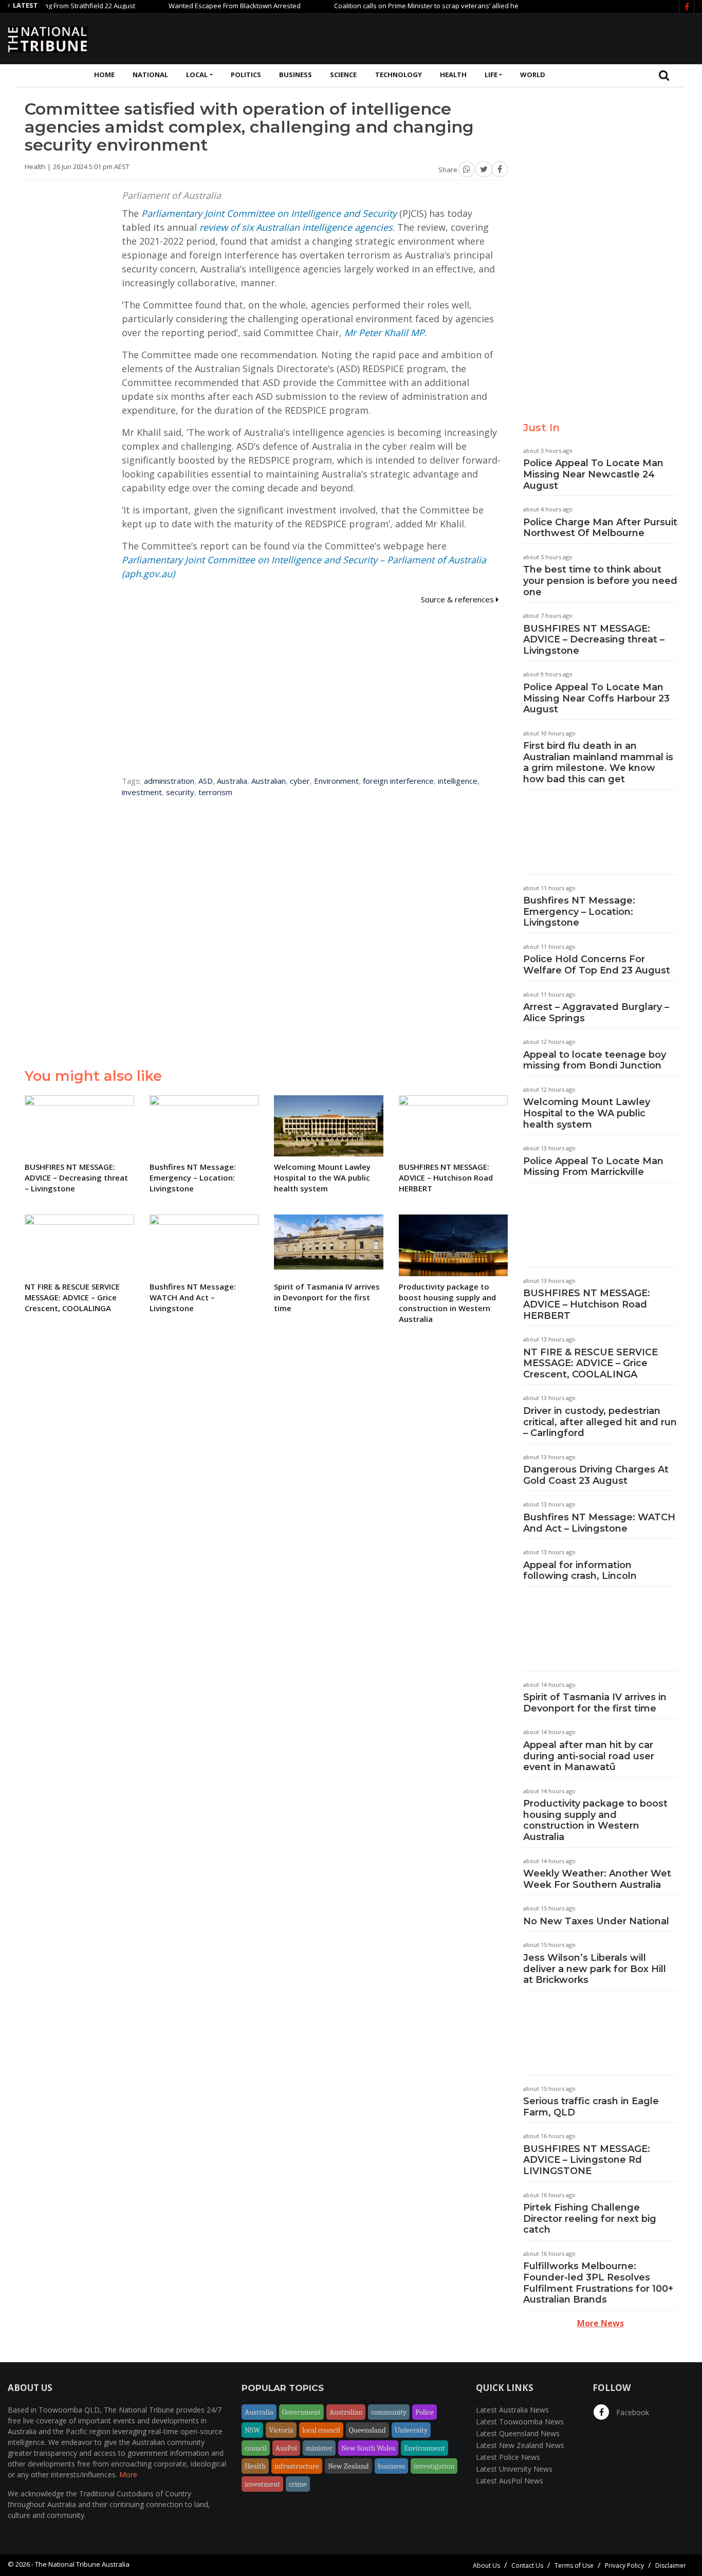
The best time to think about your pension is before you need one (600, 581)
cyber (300, 781)
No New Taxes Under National (596, 1921)
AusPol (286, 2448)
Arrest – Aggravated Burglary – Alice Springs (596, 1013)
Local (197, 75)
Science (343, 75)
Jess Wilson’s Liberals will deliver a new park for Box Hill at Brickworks (595, 1969)
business (391, 2466)
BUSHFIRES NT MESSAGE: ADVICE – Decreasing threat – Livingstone (594, 640)
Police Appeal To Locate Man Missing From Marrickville (593, 1167)
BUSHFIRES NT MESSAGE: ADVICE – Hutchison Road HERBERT (587, 1304)
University (411, 2430)
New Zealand (348, 2466)
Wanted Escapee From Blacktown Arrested (200, 6)
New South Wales (368, 2448)
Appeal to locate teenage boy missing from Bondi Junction (595, 1060)
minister (319, 2448)
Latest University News (514, 2469)
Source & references (458, 599)
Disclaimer (671, 2565)
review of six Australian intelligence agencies (296, 227)
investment (142, 792)
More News (601, 2323)
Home (104, 75)
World (533, 75)
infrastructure (297, 2466)
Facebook (632, 2412)
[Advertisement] (507, 38)
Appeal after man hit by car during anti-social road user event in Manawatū (589, 1756)
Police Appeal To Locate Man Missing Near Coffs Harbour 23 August (596, 698)
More (128, 2474)
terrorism (215, 792)
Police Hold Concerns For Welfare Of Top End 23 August (597, 965)
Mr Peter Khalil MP (384, 333)
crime (298, 2484)
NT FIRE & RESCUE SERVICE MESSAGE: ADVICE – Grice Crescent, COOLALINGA (590, 1363)
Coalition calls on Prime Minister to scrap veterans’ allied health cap (404, 6)
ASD (206, 781)
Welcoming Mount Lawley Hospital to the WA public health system (587, 1113)
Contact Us (527, 2565)
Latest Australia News (512, 2410)
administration (169, 781)
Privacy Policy (624, 2565)
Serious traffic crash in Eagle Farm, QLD (591, 2107)
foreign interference (398, 781)
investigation (434, 2466)
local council (321, 2430)
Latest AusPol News (510, 2481)
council (256, 2448)
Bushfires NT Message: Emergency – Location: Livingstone (579, 912)
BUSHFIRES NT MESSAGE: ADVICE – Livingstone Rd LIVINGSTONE (587, 2160)
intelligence (458, 781)
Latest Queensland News (518, 2433)
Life (491, 75)
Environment (336, 781)
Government (301, 2412)
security (180, 792)
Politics (246, 75)
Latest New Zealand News (520, 2445)
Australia (232, 781)
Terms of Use (574, 2565)
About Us (486, 2565)
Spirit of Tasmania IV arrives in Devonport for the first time (595, 1703)
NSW (252, 2430)
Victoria (281, 2430)
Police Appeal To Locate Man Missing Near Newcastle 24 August (593, 474)
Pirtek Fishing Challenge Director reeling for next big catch (590, 2219)
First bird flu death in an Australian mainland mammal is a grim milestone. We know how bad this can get (598, 762)
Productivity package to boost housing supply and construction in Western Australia (595, 1820)
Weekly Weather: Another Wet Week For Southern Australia (597, 1879)
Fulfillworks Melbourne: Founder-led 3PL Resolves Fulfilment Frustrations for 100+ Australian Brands (598, 2283)
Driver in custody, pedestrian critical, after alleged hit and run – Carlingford (600, 1422)
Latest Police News (508, 2457)
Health (453, 75)
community (389, 2412)
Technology (399, 75)
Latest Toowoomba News (520, 2422)
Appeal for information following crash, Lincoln (580, 1571)
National (150, 75)
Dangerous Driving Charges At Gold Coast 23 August (596, 1475)
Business (295, 75)
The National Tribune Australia (82, 2564)
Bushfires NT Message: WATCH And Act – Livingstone (599, 1523)
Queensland (367, 2430)
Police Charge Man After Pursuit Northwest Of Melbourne (600, 528)
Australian (269, 781)
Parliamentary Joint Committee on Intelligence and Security (269, 213)
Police (424, 2412)
